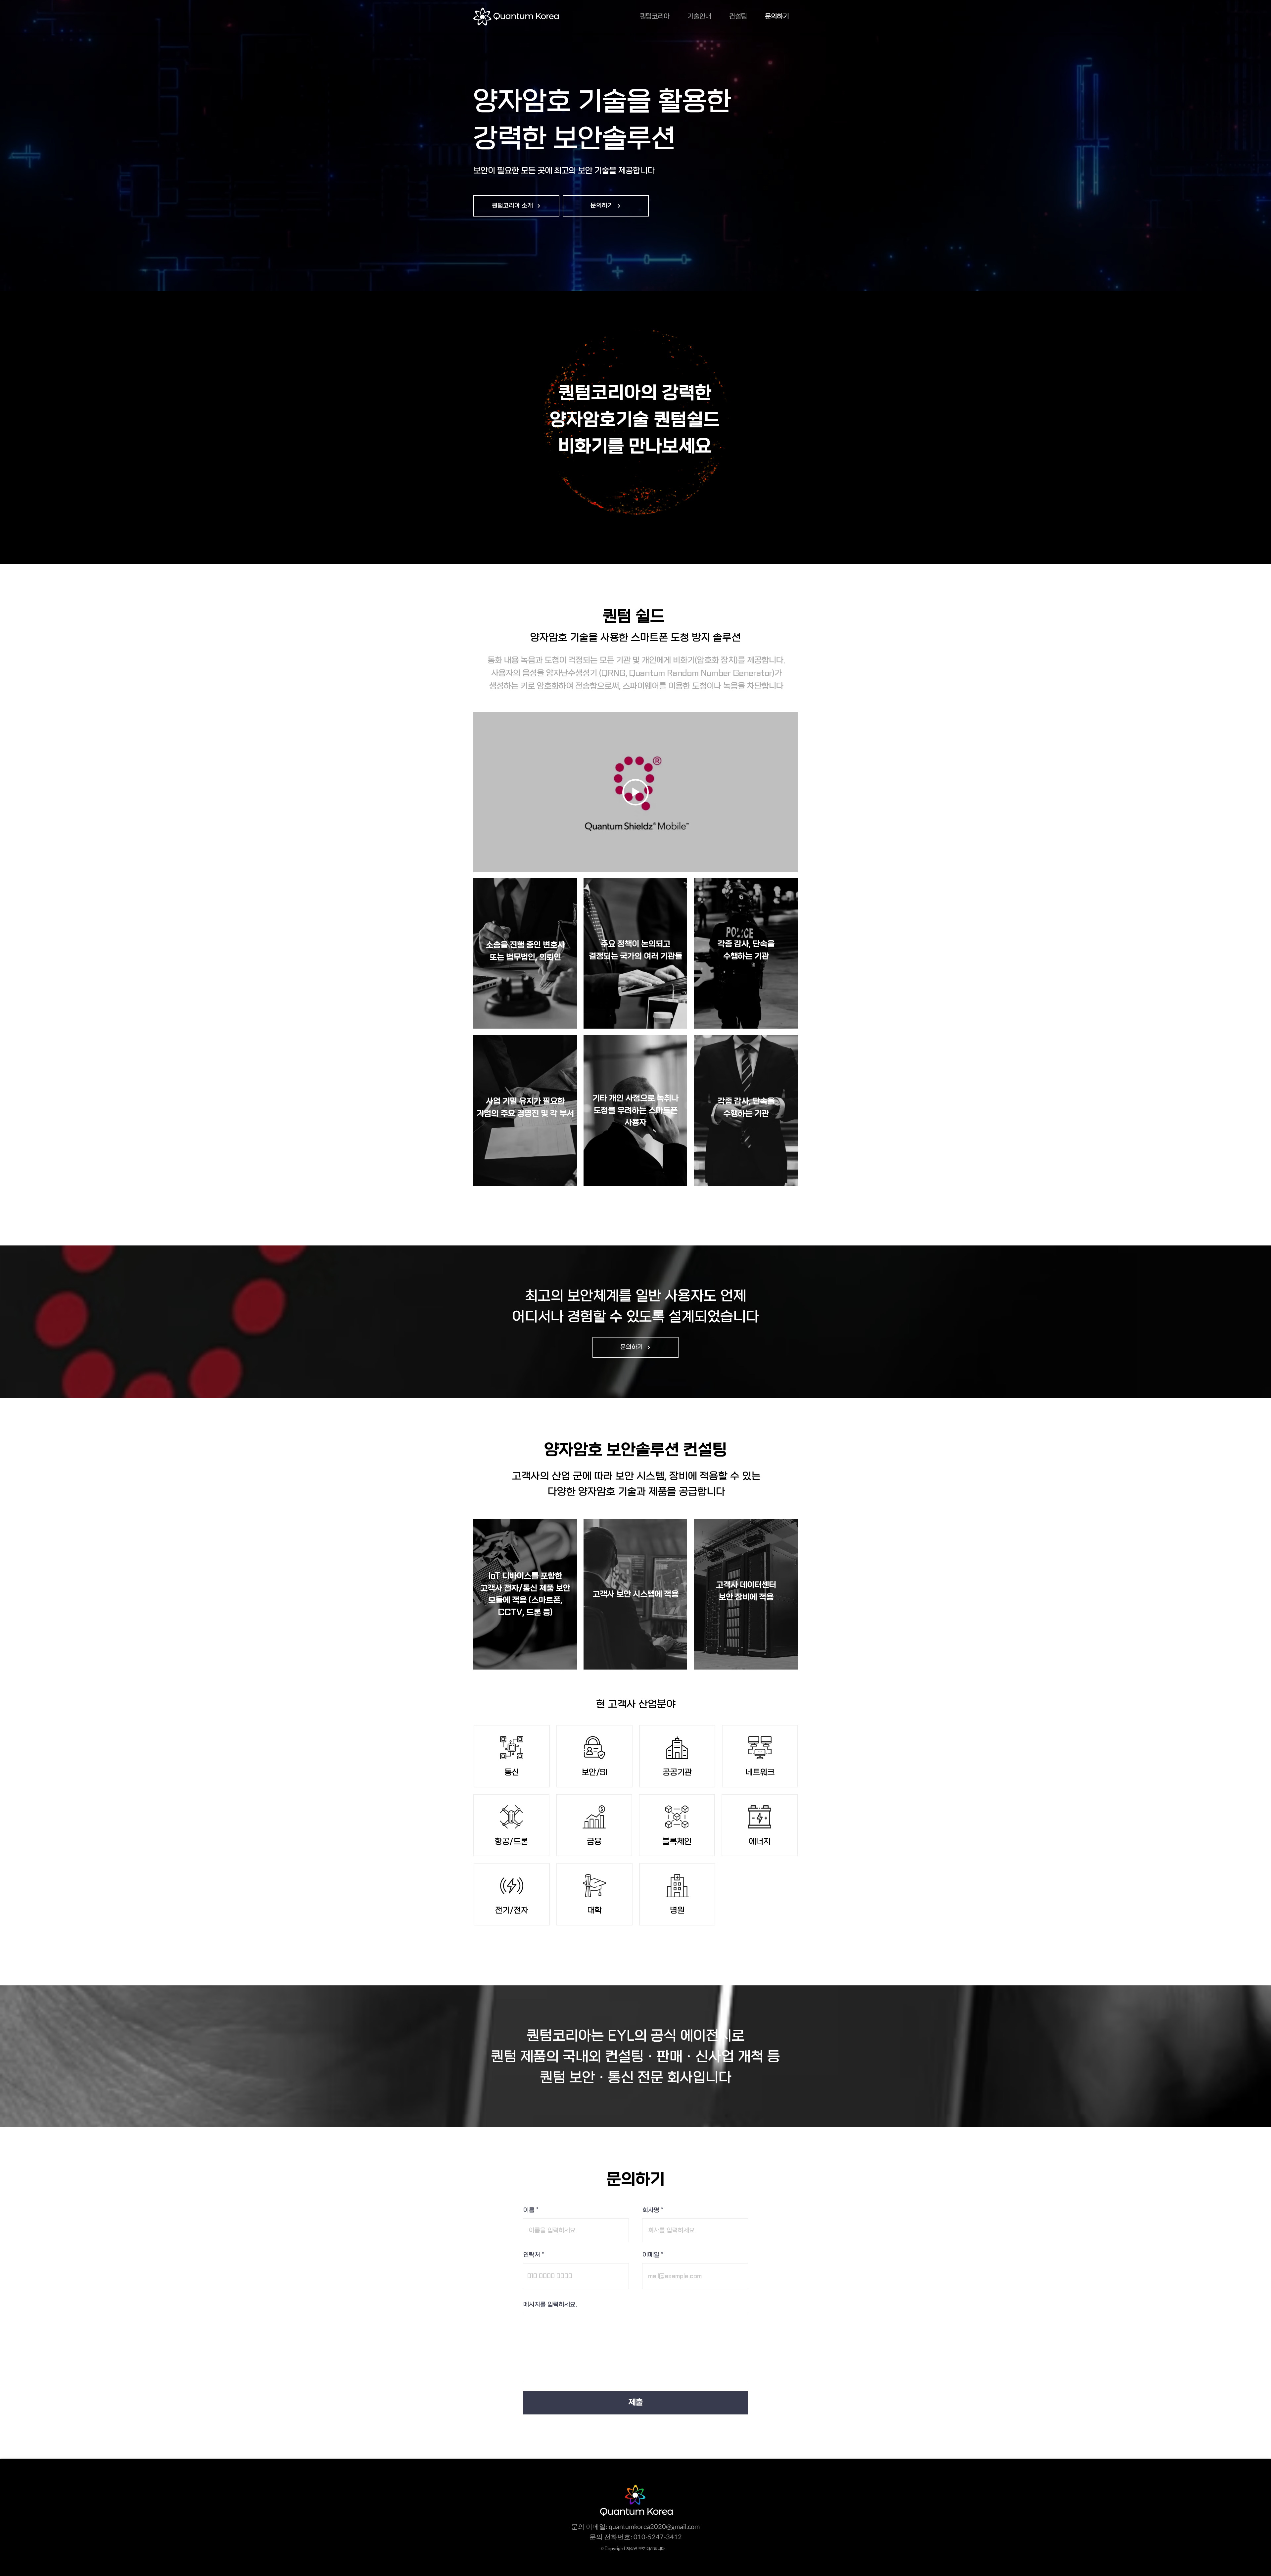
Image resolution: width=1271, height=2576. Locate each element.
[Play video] (635, 792)
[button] (516, 206)
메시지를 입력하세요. (550, 2305)
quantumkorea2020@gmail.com (654, 2526)
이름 (529, 2211)
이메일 (651, 2255)
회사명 (651, 2211)
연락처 (532, 2255)
